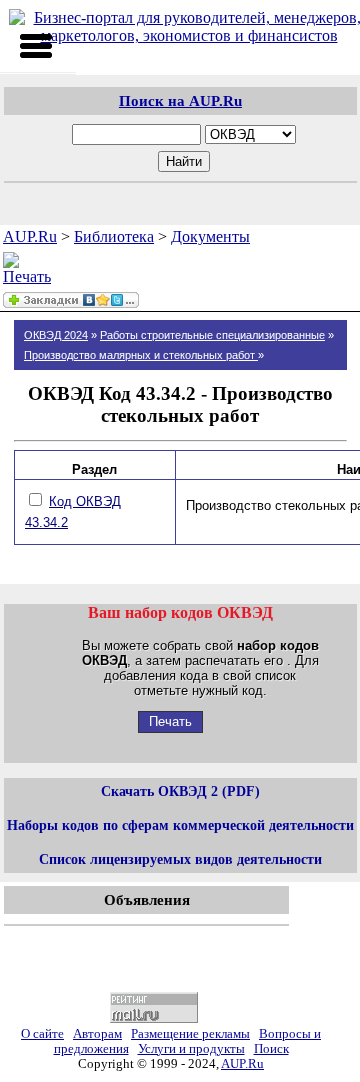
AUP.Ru (30, 236)
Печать (170, 721)
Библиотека (114, 236)
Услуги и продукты (191, 1049)
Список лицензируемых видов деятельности (180, 859)
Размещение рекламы (190, 1034)
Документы (210, 236)
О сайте (42, 1034)
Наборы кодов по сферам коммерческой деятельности (180, 825)
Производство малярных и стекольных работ (141, 355)
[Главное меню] (36, 46)
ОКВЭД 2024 (56, 335)
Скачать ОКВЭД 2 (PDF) (180, 791)
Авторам (97, 1034)
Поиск (271, 1049)
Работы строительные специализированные (212, 335)
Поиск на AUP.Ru (180, 100)
